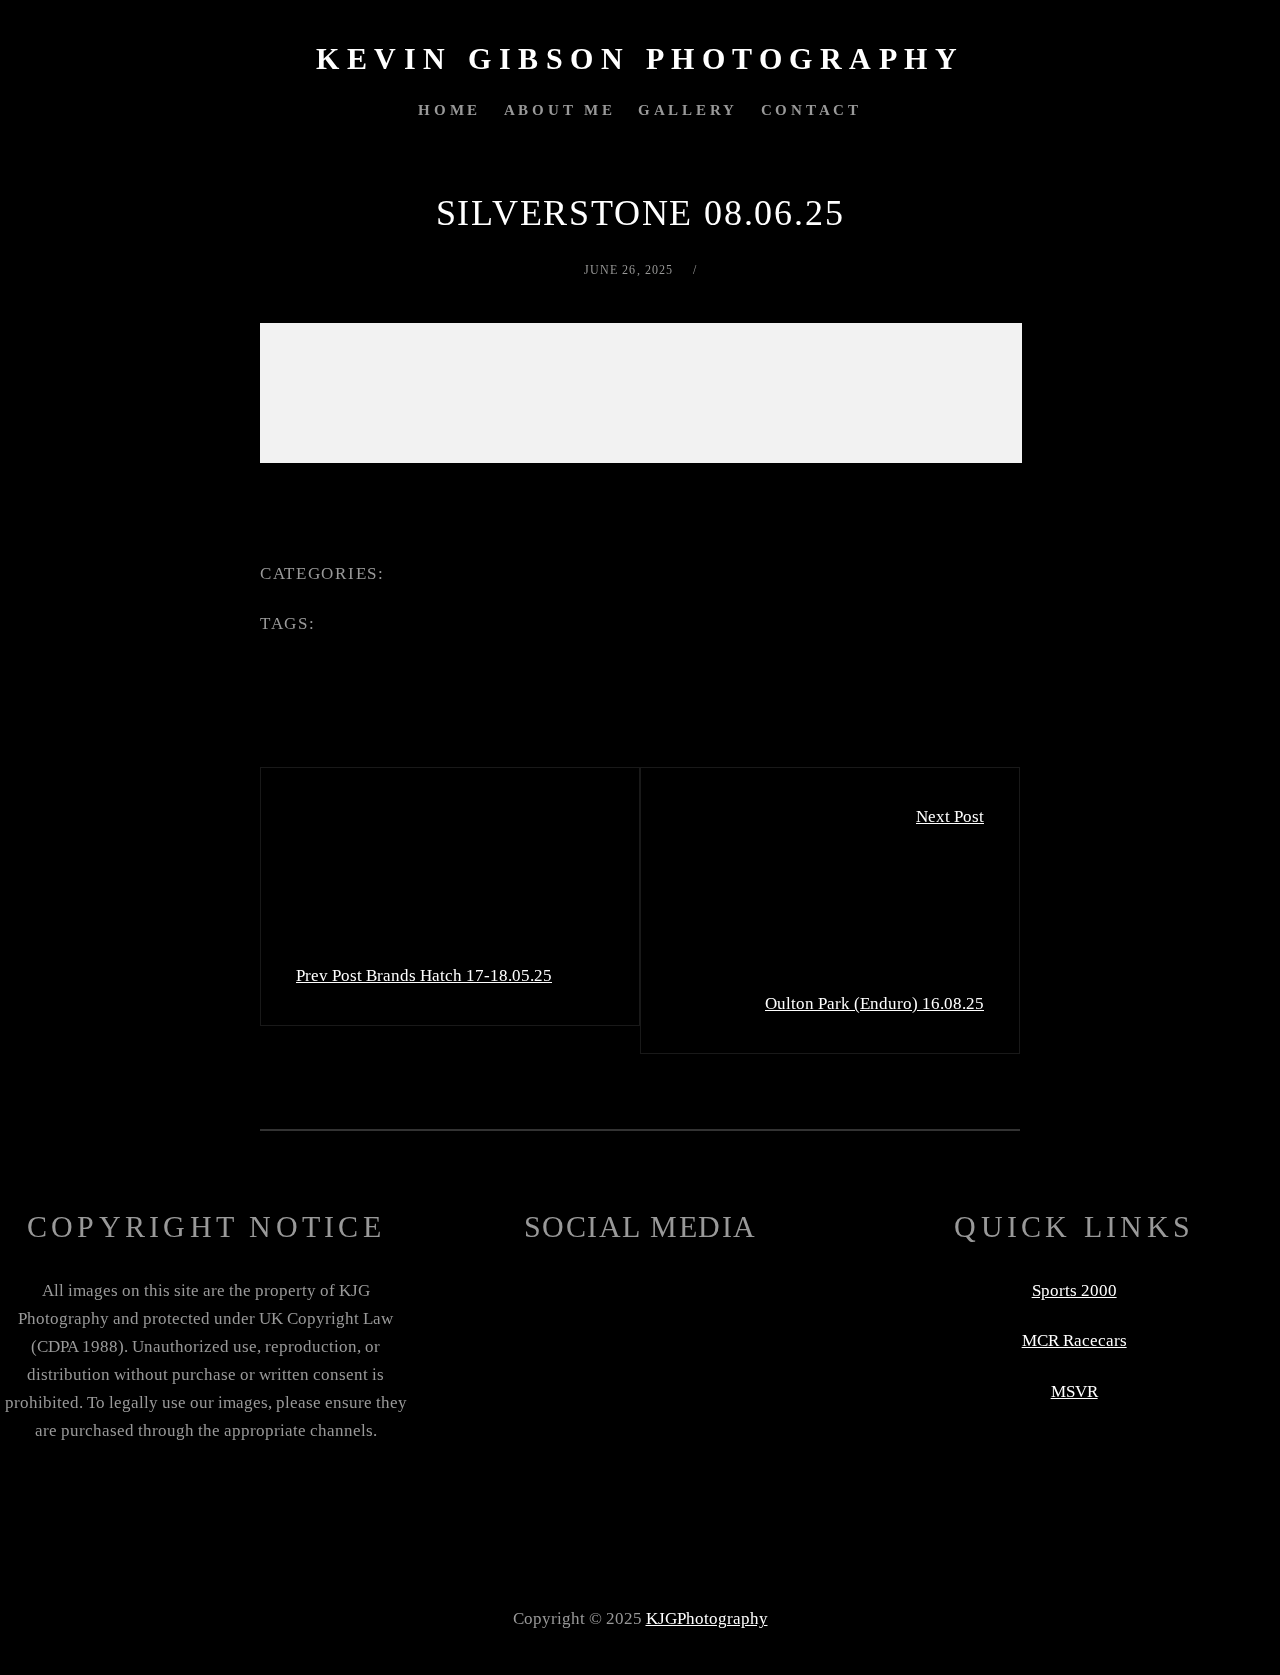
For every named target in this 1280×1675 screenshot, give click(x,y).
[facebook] (477, 1351)
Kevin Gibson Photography (640, 58)
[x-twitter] (803, 1351)
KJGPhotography (707, 1618)
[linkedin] (586, 1364)
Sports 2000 (1074, 1290)
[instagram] (694, 1364)
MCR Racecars (1074, 1340)
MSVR (1074, 1391)
